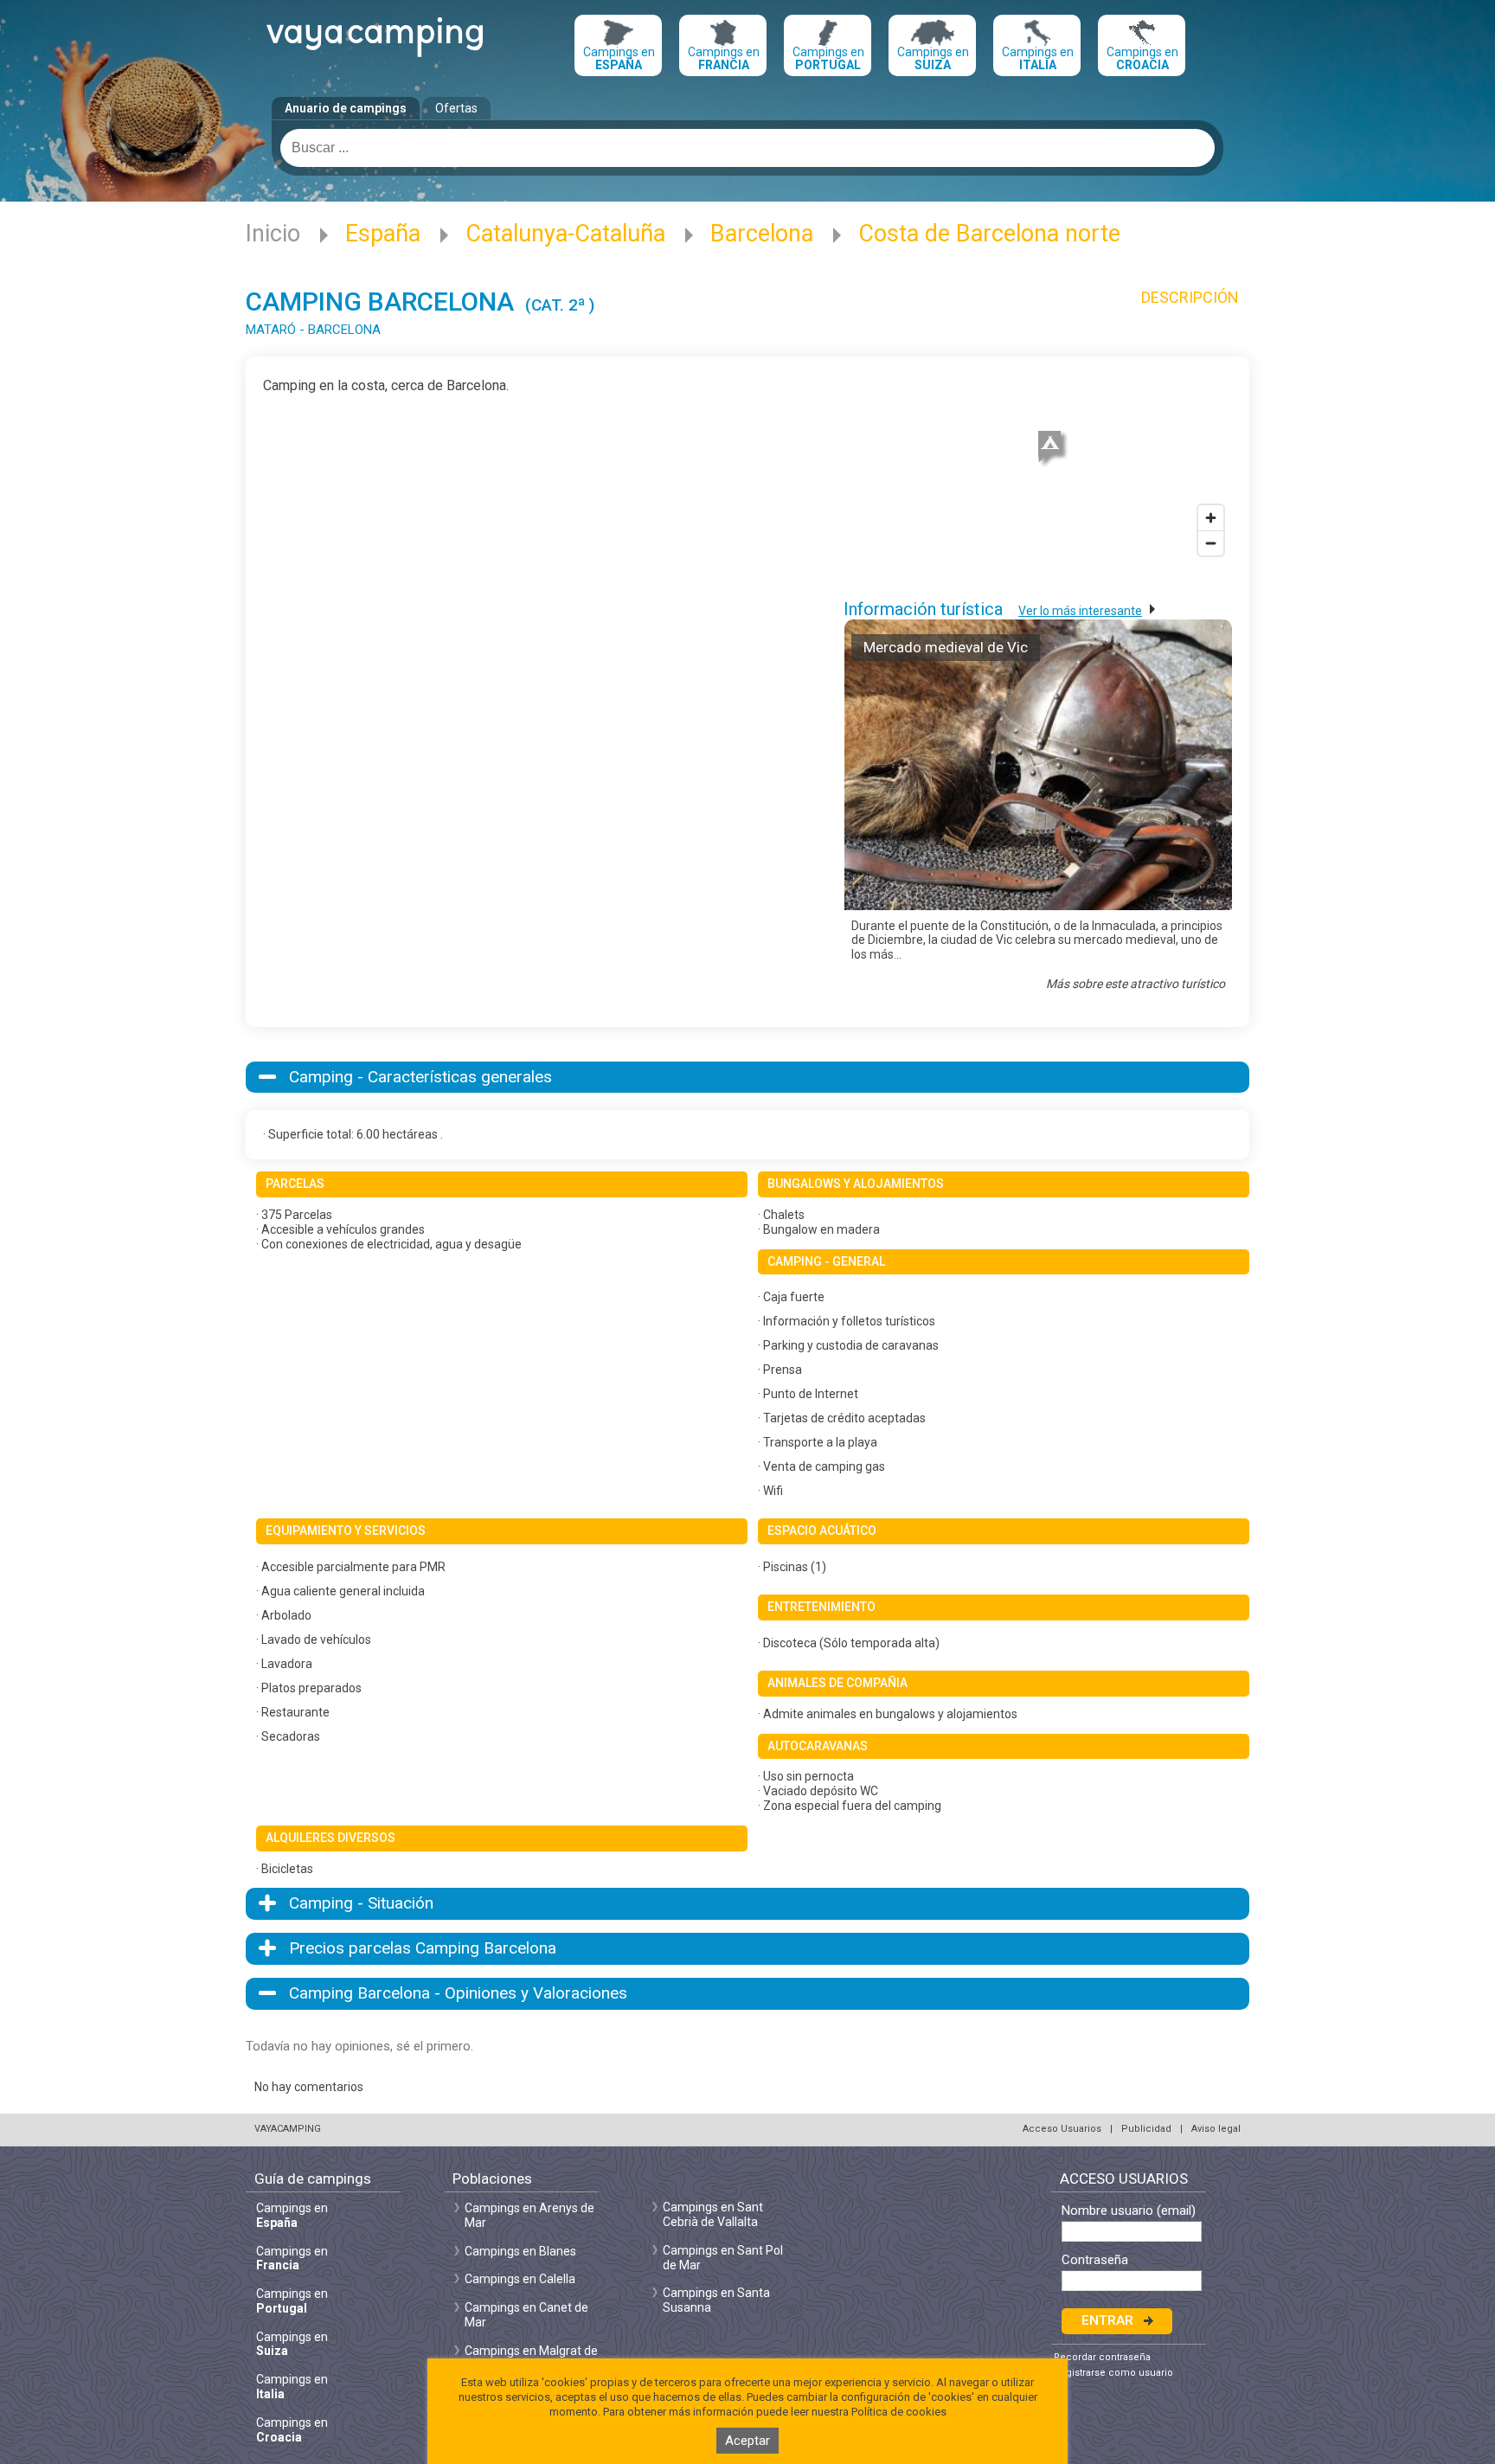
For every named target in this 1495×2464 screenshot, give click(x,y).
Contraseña (1095, 2260)
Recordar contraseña (1102, 2357)
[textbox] (747, 148)
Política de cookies (899, 2412)
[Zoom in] (1211, 518)
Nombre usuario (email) (1129, 2211)
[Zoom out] (1211, 543)
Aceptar (747, 2441)
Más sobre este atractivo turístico (1136, 984)
